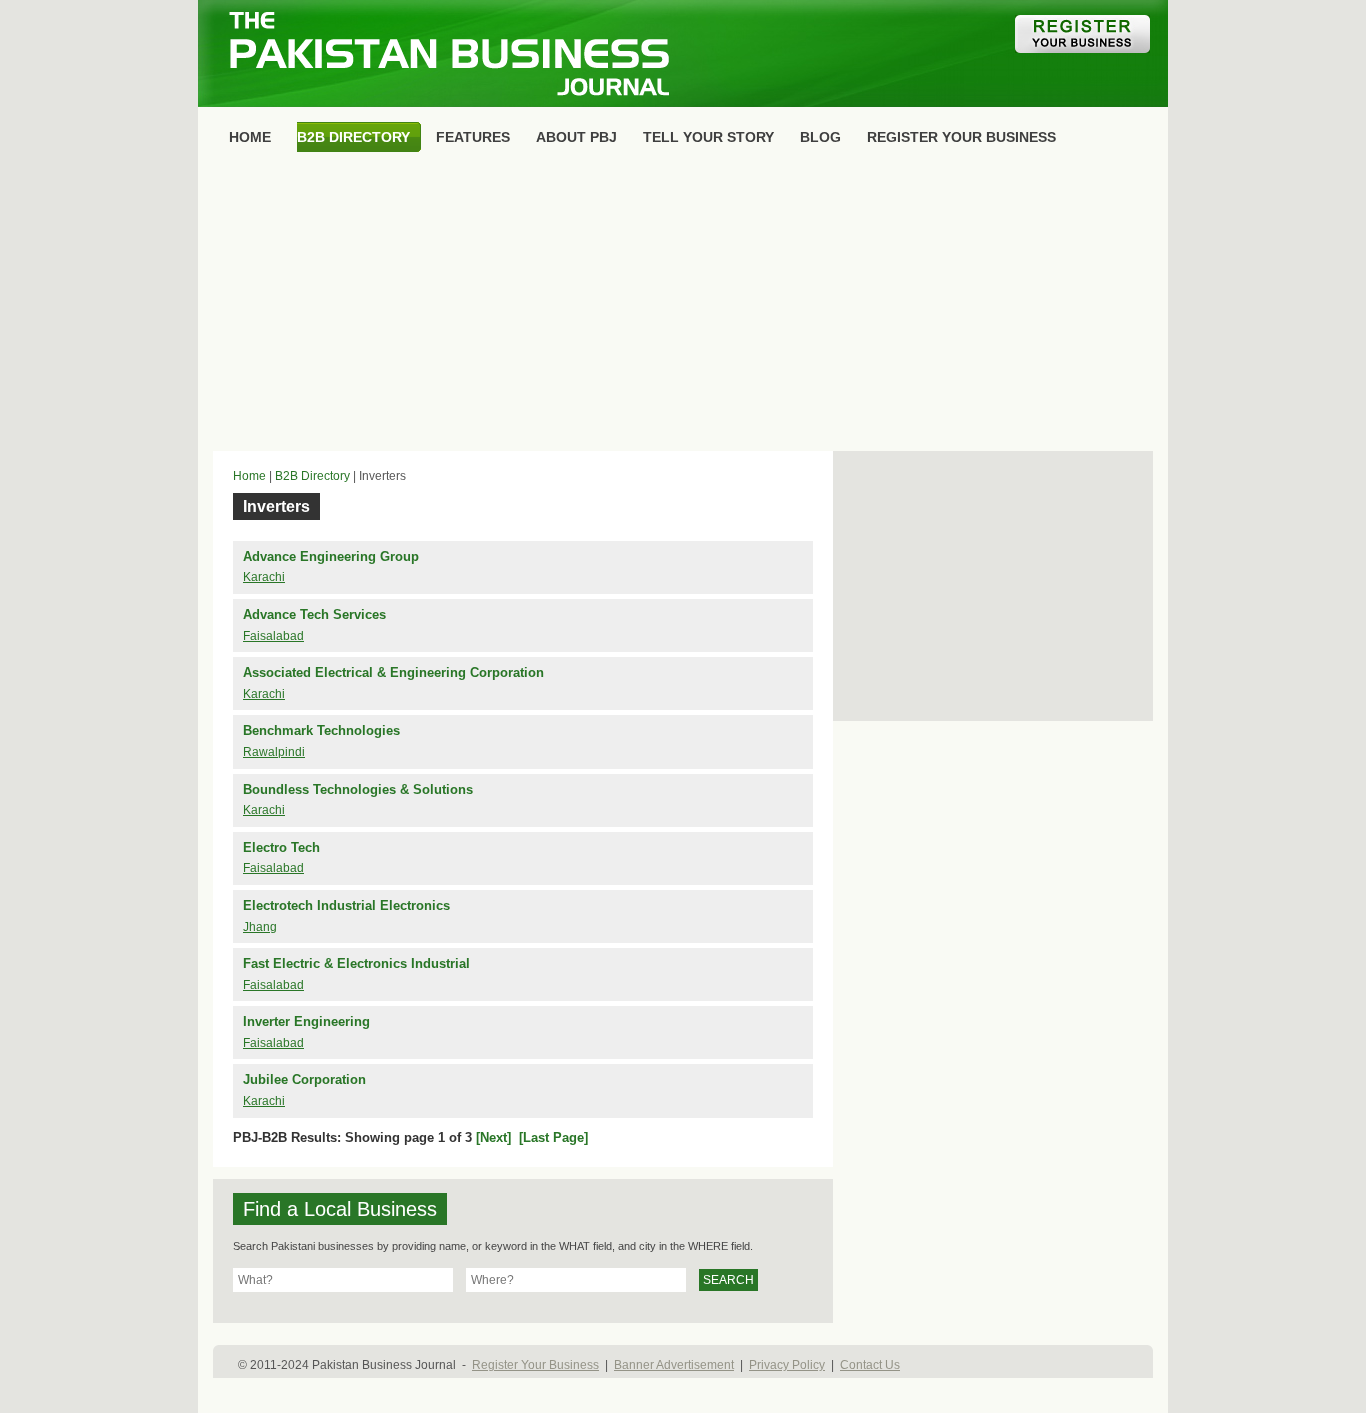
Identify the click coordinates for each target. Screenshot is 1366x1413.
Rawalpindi (274, 752)
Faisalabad (273, 636)
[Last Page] (553, 1137)
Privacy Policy (787, 1365)
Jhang (260, 927)
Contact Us (870, 1365)
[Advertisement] (683, 306)
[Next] (493, 1137)
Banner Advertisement (674, 1365)
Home (249, 476)
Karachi (264, 577)
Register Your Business (535, 1365)
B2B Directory (312, 476)
